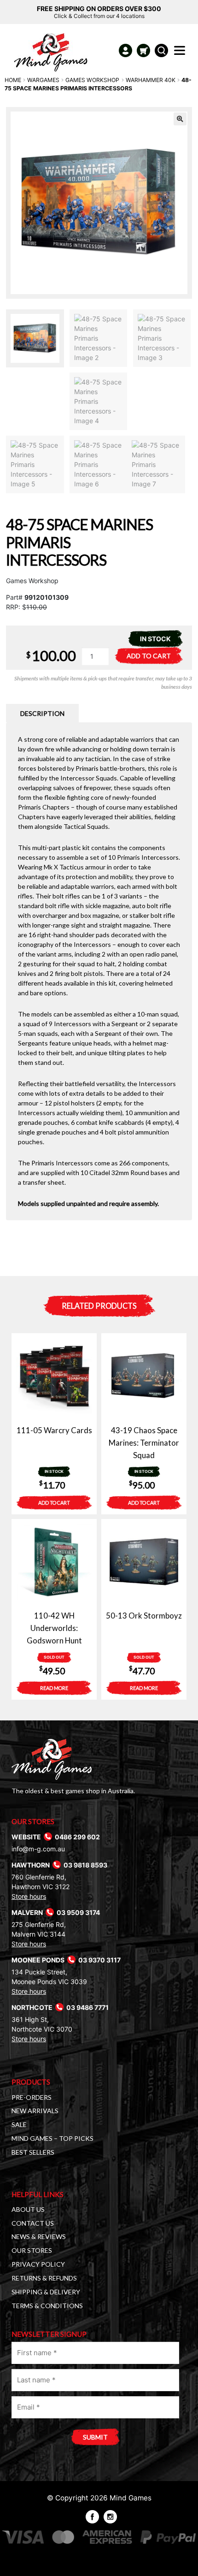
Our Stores (32, 2250)
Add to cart (149, 656)
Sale (19, 2124)
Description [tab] (42, 713)
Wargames (43, 80)
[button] (180, 119)
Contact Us (33, 2223)
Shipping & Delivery (46, 2292)
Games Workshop (92, 80)
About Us (28, 2209)
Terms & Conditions (47, 2306)
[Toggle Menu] (181, 53)
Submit (95, 2437)
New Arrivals (35, 2111)
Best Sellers (33, 2152)
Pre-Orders (32, 2097)
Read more (54, 1688)
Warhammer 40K (151, 80)
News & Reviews (39, 2236)
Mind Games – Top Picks (52, 2138)
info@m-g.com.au (38, 1849)
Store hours (29, 1896)
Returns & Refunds (44, 2278)
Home (13, 80)
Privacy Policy (38, 2264)
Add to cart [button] (54, 1503)
